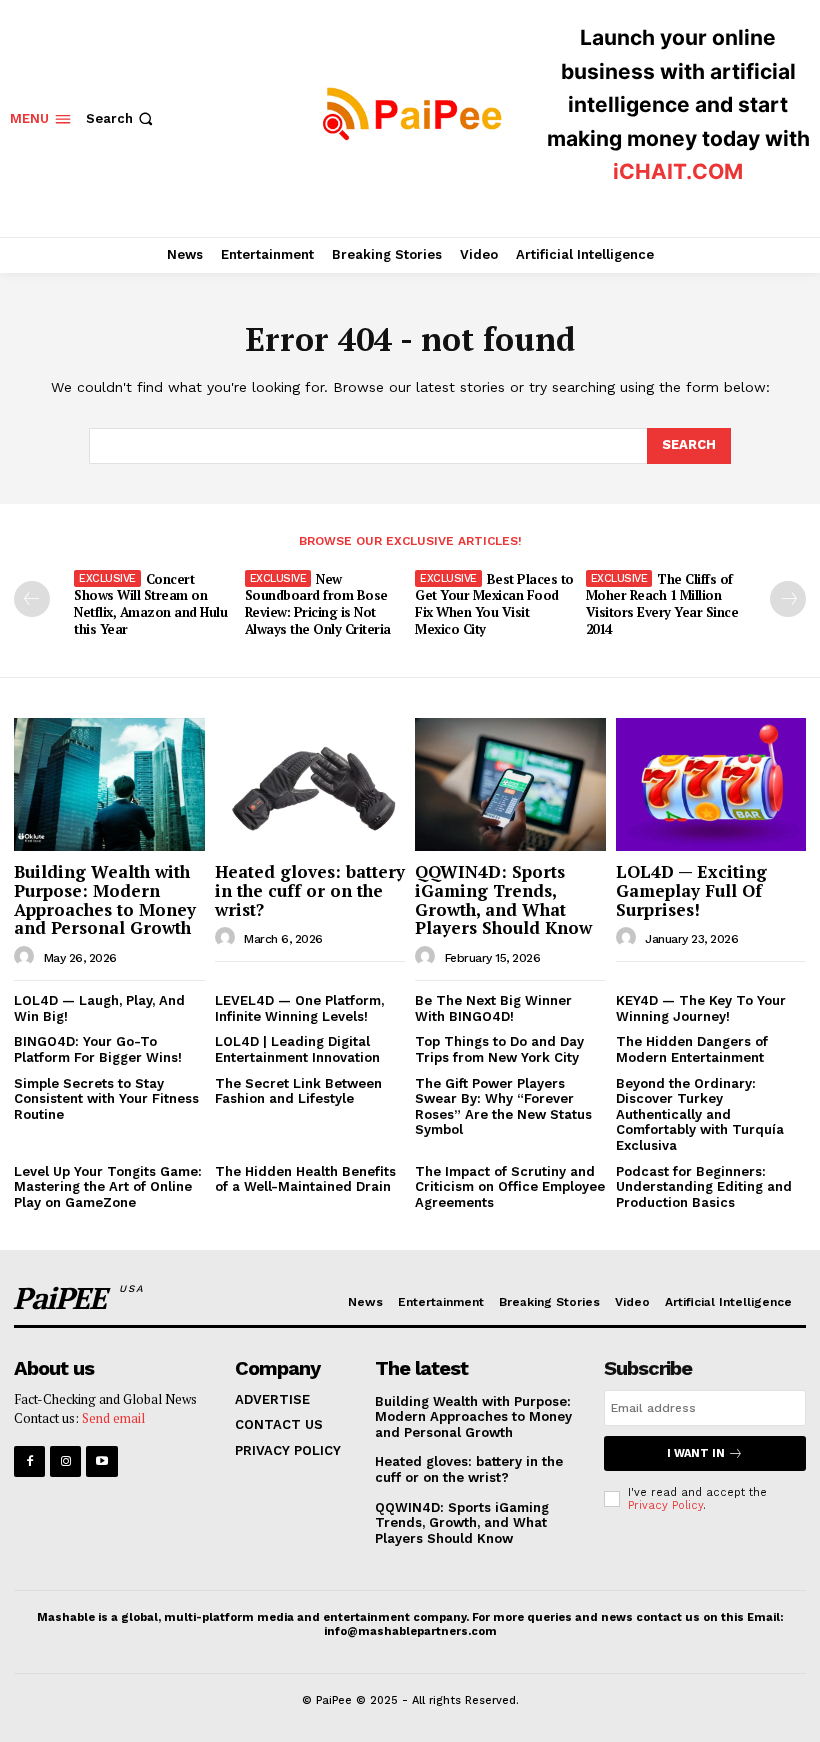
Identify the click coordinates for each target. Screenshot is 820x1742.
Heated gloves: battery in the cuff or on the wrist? (310, 890)
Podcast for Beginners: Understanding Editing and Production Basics (704, 1187)
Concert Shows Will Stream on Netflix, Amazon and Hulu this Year (150, 604)
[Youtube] (101, 1461)
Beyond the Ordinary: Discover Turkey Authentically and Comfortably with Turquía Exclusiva (700, 1114)
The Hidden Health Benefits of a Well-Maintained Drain (305, 1179)
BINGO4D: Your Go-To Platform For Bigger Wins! (98, 1049)
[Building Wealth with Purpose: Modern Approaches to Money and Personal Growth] (109, 784)
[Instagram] (65, 1461)
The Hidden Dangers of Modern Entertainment (692, 1049)
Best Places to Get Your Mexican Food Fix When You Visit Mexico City (494, 604)
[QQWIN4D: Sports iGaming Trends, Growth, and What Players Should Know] (510, 784)
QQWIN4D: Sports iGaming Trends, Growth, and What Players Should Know (503, 899)
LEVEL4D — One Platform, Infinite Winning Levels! (299, 1008)
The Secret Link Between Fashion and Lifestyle (298, 1091)
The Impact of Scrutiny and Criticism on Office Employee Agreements (510, 1187)
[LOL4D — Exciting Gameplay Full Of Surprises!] (711, 784)
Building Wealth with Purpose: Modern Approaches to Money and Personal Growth (105, 899)
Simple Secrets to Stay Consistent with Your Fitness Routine (106, 1099)
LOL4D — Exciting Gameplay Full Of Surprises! (691, 890)
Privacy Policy (665, 1505)
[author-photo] (27, 957)
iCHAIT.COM (678, 171)
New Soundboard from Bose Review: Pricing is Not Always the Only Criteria (318, 604)
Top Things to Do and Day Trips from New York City (499, 1049)
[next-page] (788, 599)
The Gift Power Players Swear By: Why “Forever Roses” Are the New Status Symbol (503, 1107)
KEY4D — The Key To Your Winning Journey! (701, 1008)
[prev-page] (32, 599)
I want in (696, 1453)
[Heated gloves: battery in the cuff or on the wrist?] (310, 784)
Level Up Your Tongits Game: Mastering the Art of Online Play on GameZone (108, 1187)
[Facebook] (29, 1461)
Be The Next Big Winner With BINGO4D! (493, 1008)
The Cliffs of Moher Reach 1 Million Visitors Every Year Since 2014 (662, 604)
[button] (121, 118)
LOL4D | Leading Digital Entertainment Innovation (297, 1049)
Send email (113, 1418)
